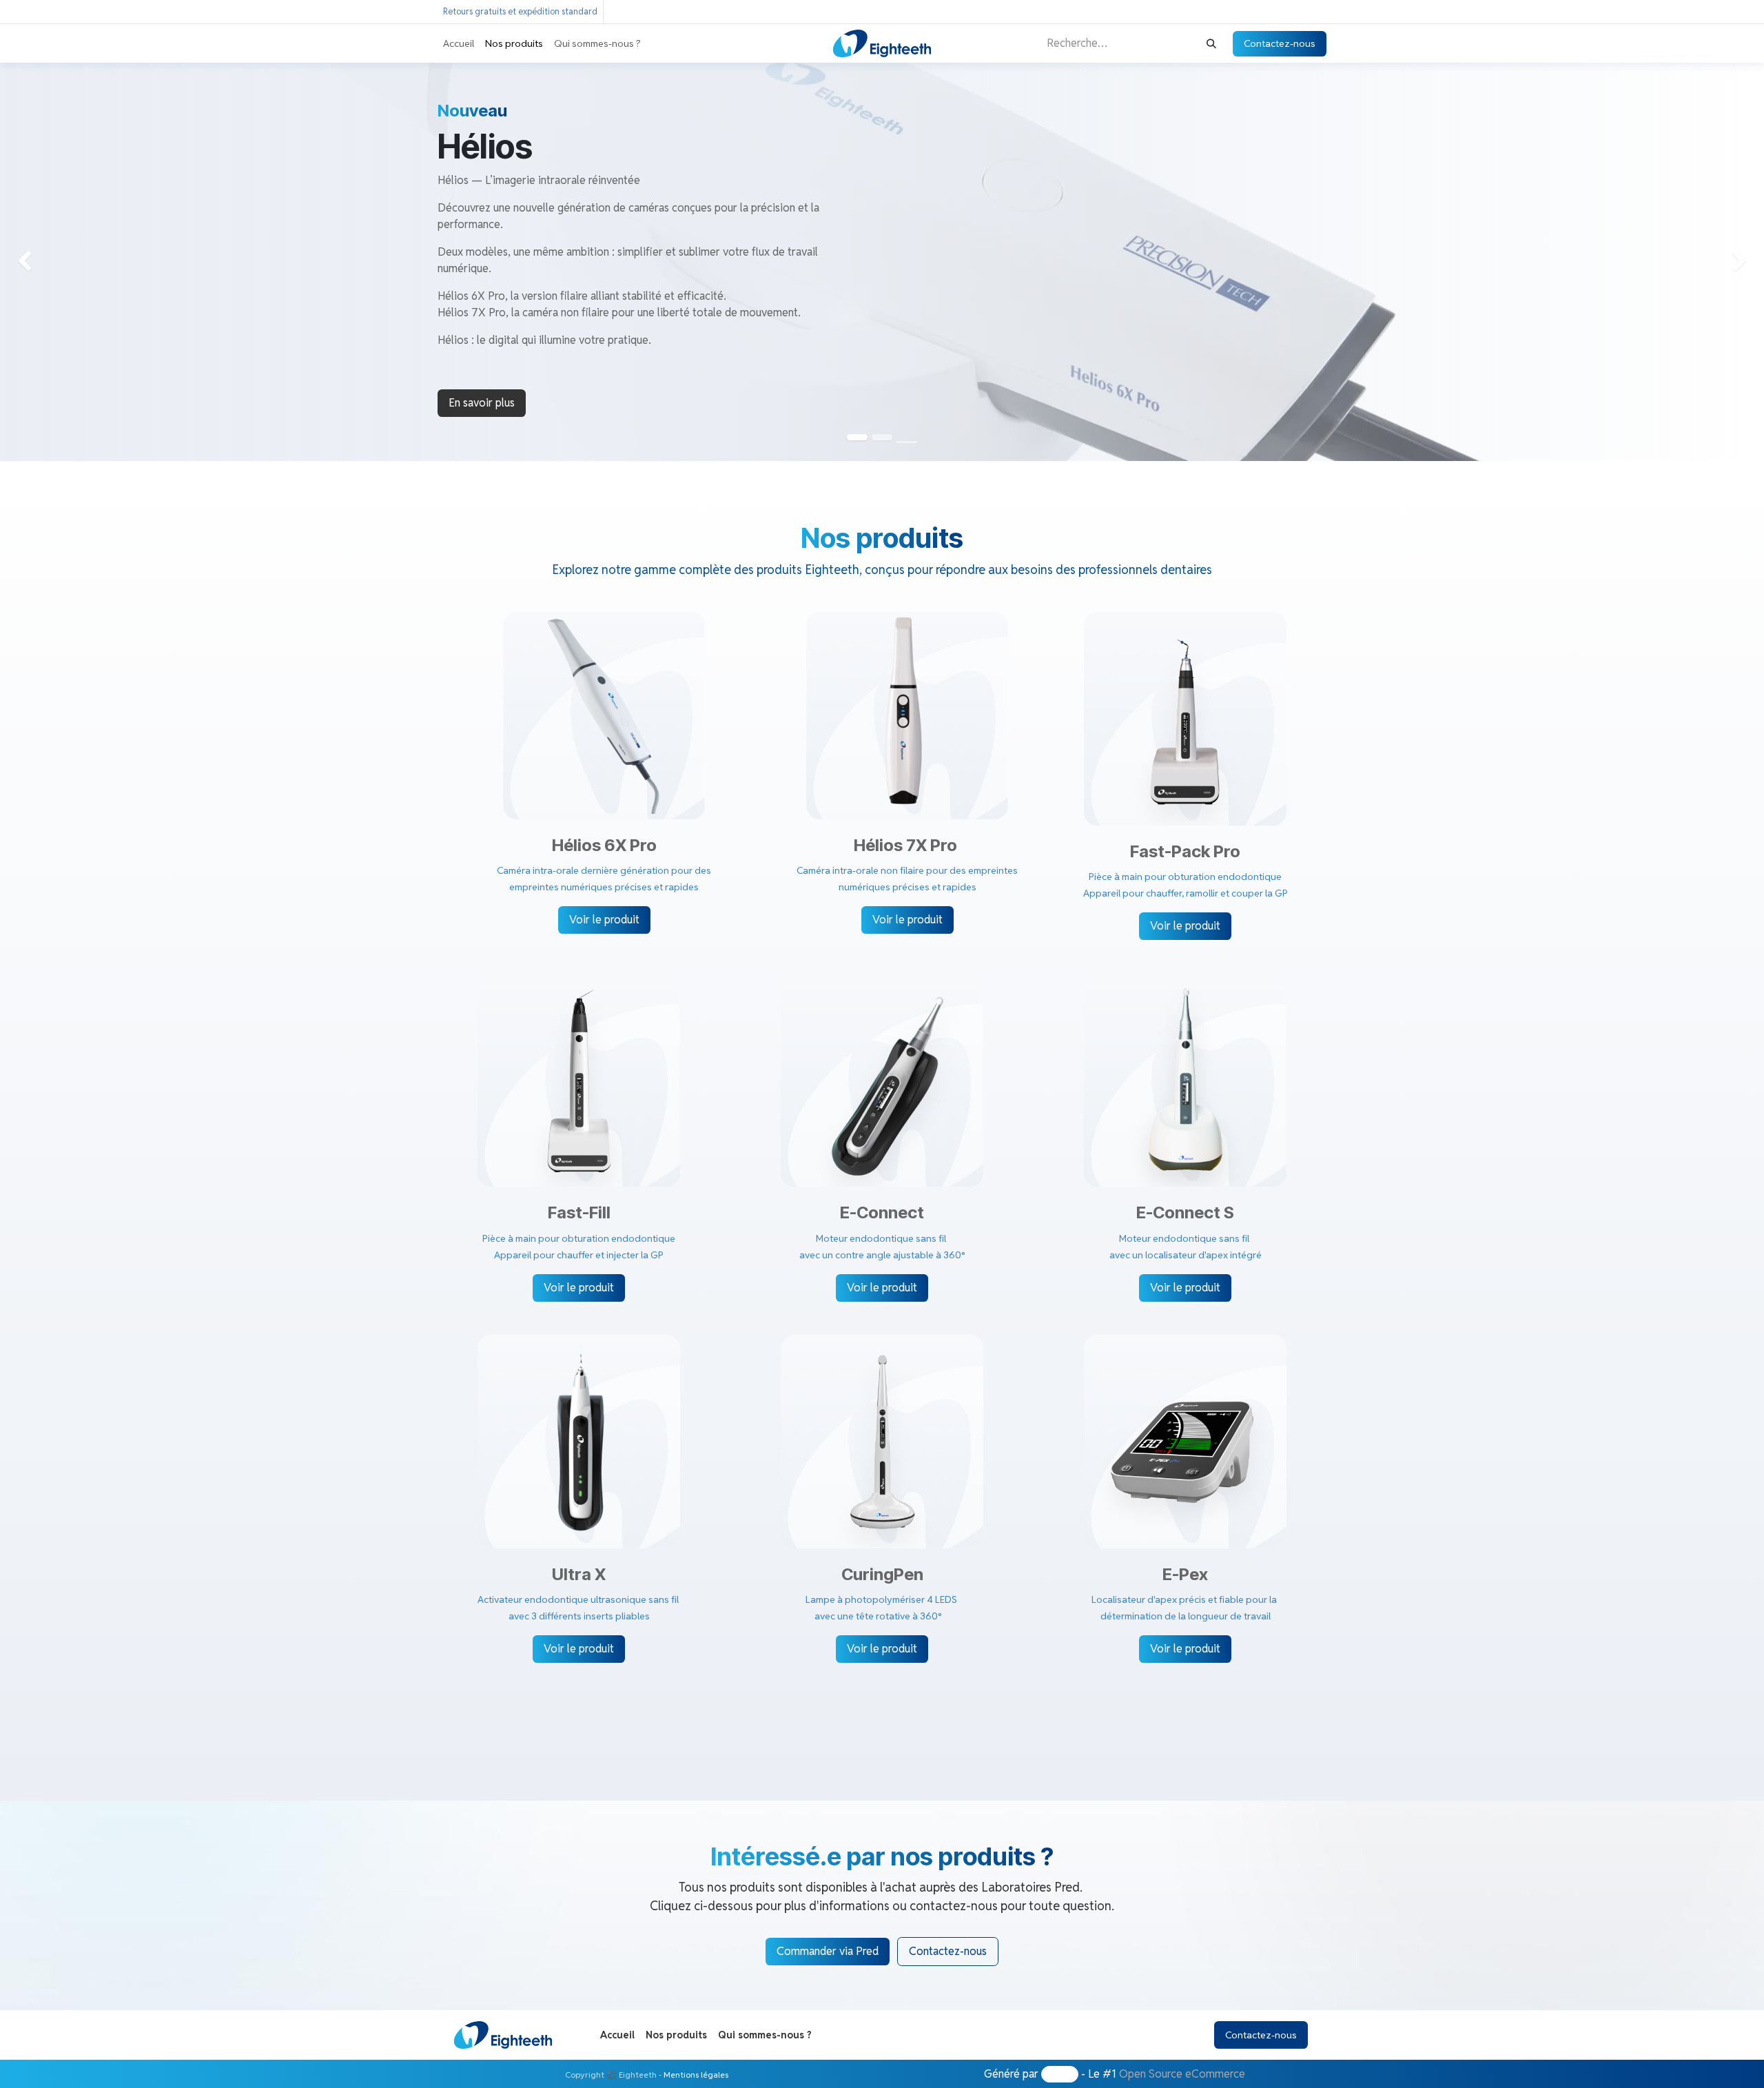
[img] (71, 262)
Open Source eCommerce (1182, 2074)
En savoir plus (482, 403)
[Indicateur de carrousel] (907, 442)
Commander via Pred (828, 1951)
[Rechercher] (1211, 44)
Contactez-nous (1280, 43)
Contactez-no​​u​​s (948, 1951)
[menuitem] (459, 44)
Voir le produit (604, 920)
